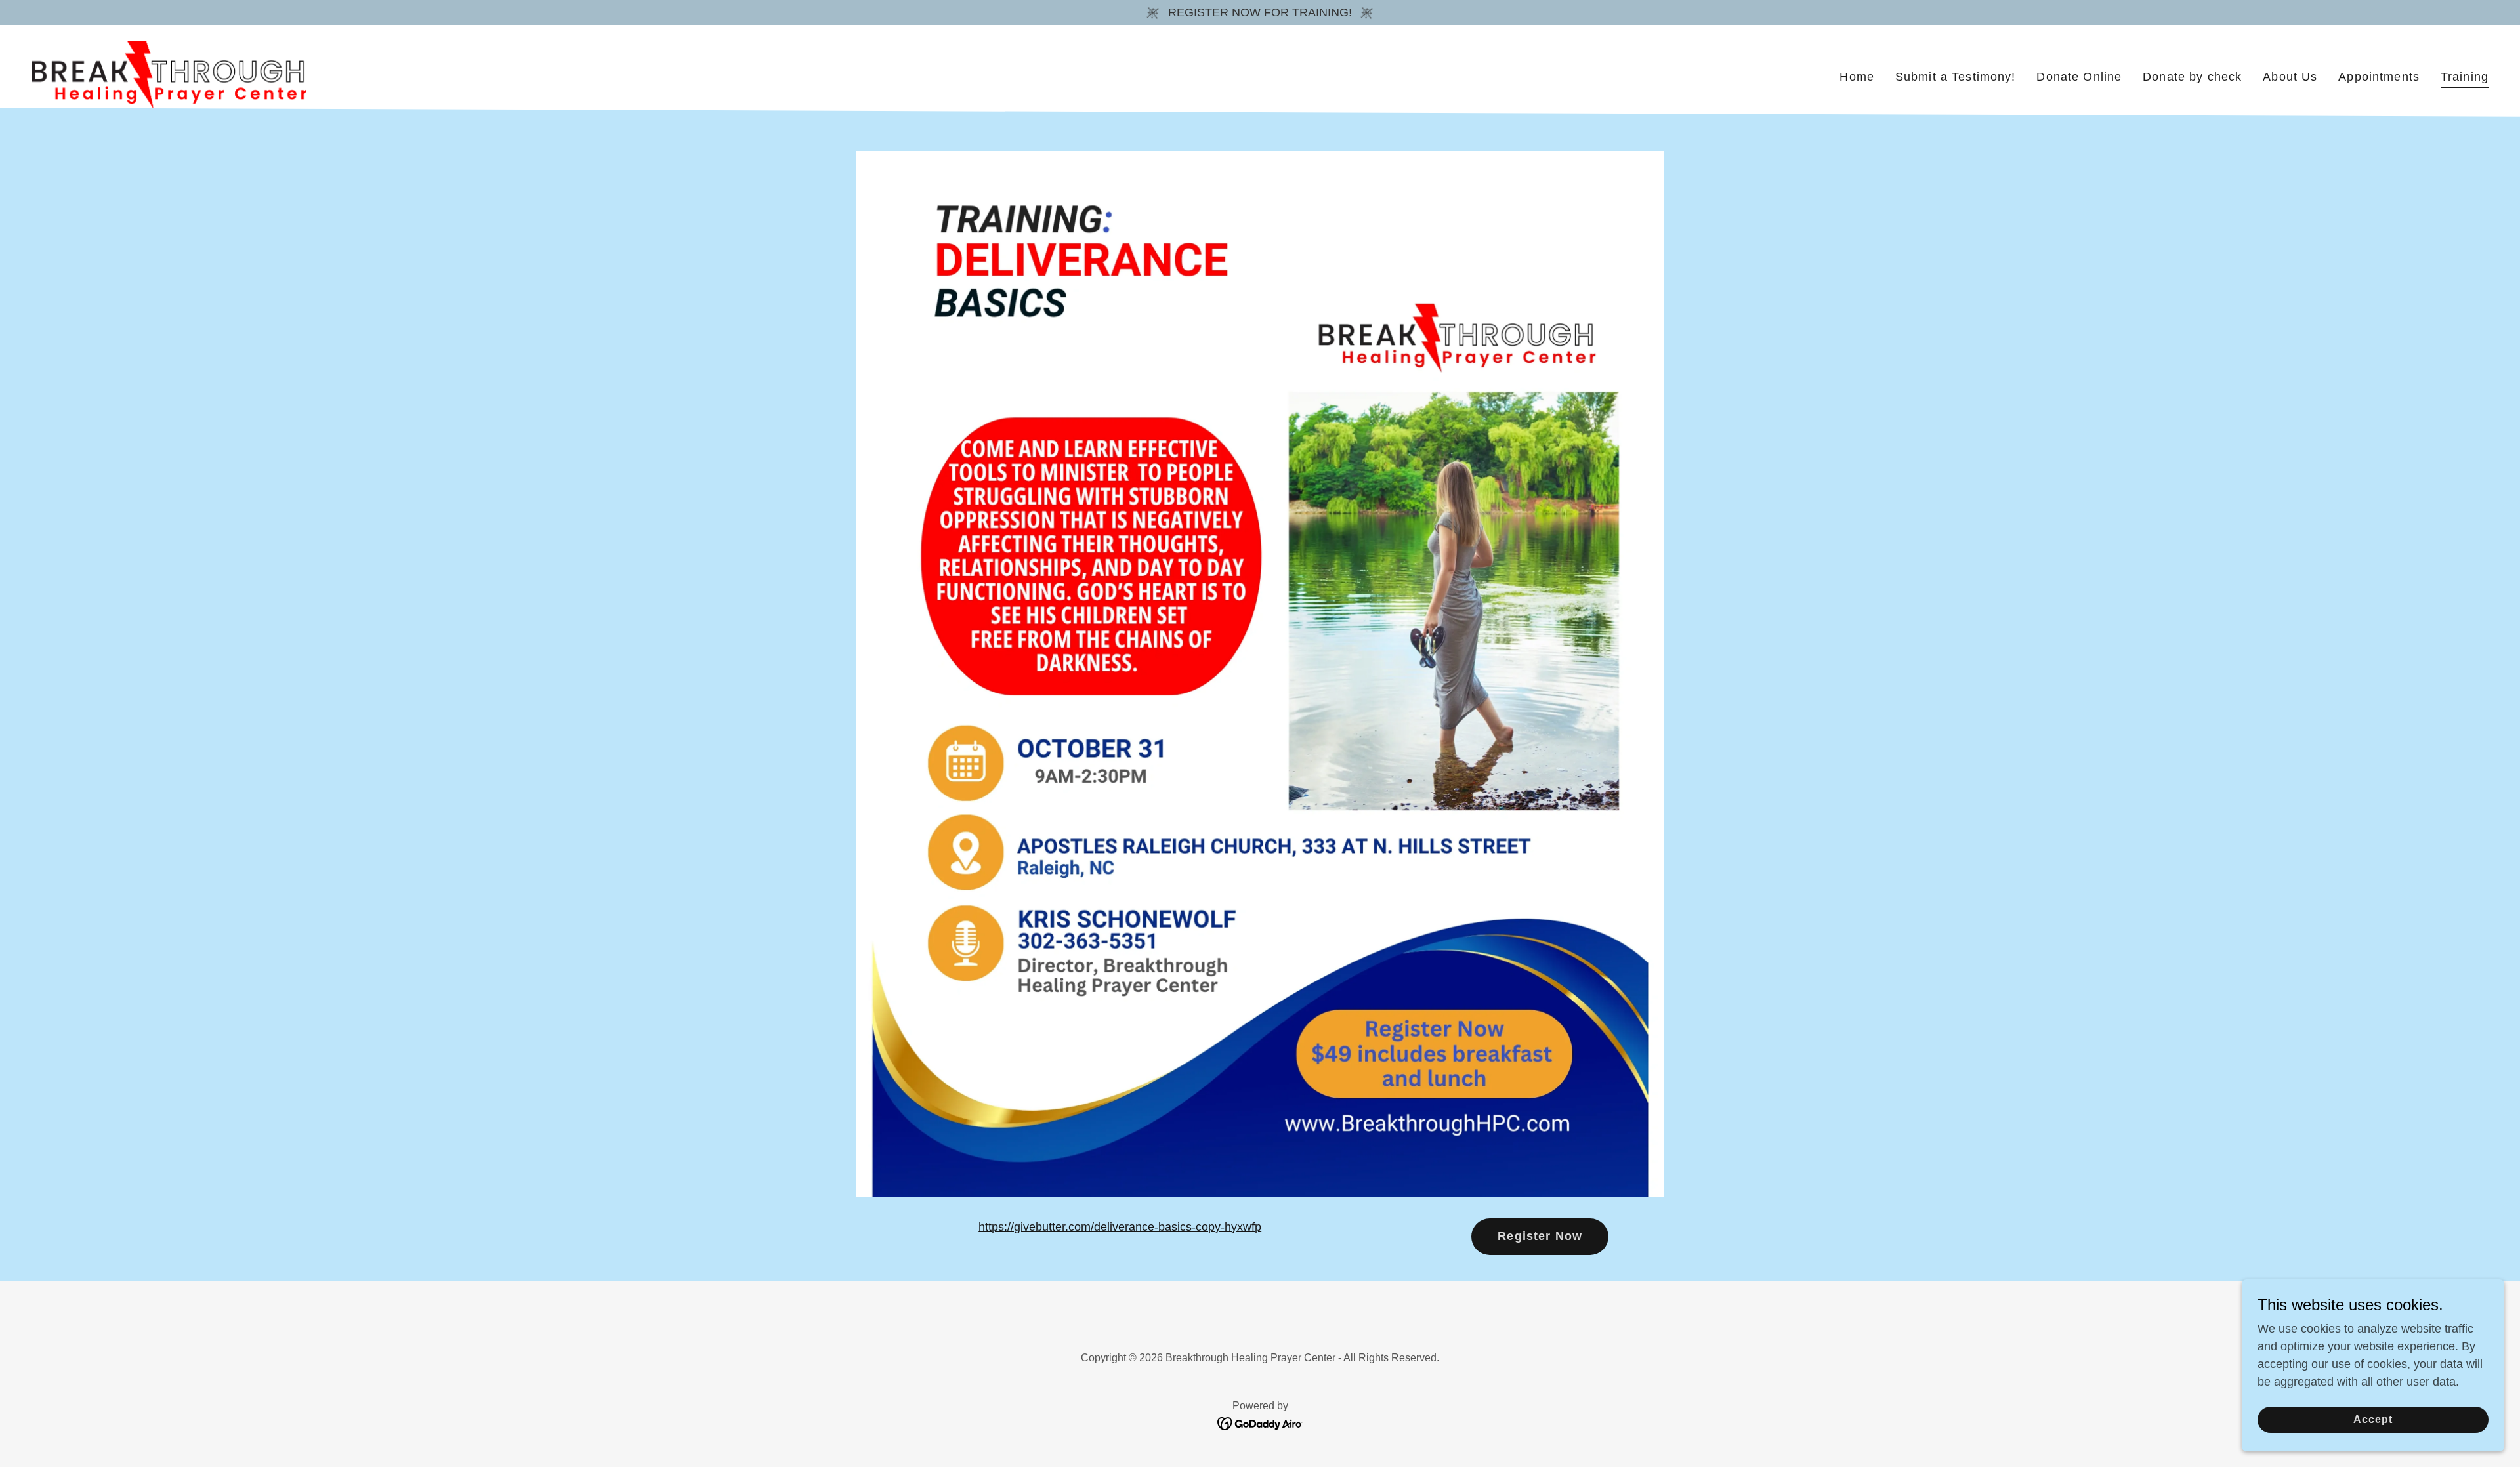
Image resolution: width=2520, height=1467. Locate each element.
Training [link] (2465, 77)
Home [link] (1857, 77)
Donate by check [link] (2192, 77)
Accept (2373, 1419)
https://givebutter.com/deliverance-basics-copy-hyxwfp (1120, 1227)
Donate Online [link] (2079, 77)
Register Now (1540, 1236)
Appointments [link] (2379, 77)
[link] (169, 74)
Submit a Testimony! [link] (1956, 77)
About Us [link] (2290, 77)
